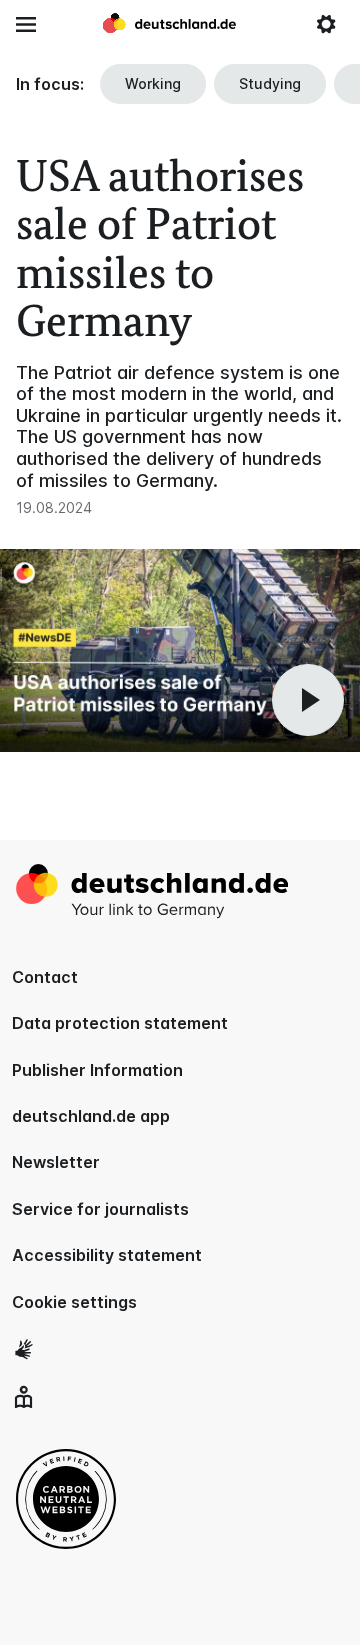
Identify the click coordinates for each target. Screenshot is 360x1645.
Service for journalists (100, 1209)
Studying (270, 83)
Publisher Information (97, 1070)
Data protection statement (120, 1023)
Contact (45, 977)
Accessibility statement (107, 1255)
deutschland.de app (91, 1116)
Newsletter (56, 1162)
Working (153, 83)
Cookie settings (74, 1302)
